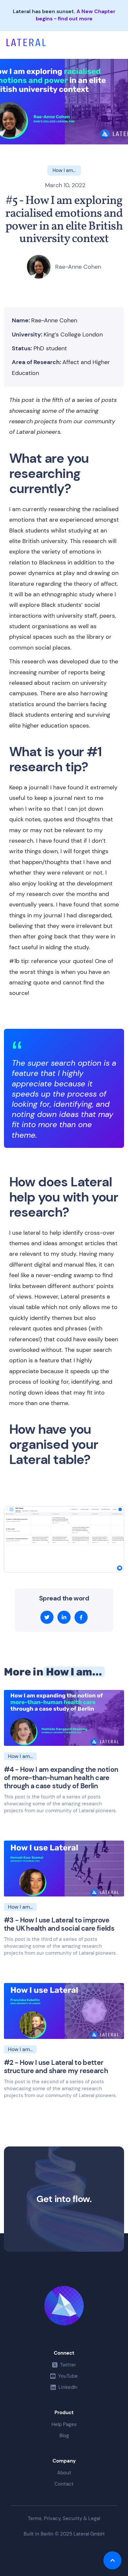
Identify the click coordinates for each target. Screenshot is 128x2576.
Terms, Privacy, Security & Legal (64, 2519)
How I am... (74, 1672)
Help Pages (64, 2424)
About (64, 2473)
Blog (64, 2436)
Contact (64, 2484)
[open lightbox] (64, 1539)
